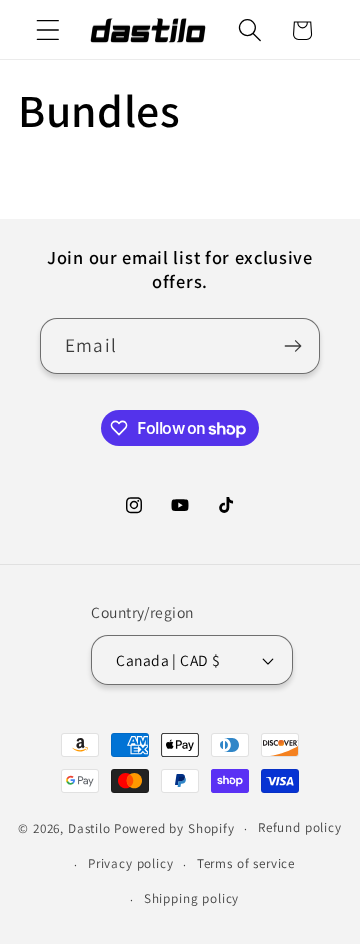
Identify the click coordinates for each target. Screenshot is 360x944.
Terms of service (246, 863)
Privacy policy (131, 863)
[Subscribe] (292, 346)
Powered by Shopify (174, 828)
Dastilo (89, 828)
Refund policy (300, 827)
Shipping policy (192, 898)
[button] (48, 30)
